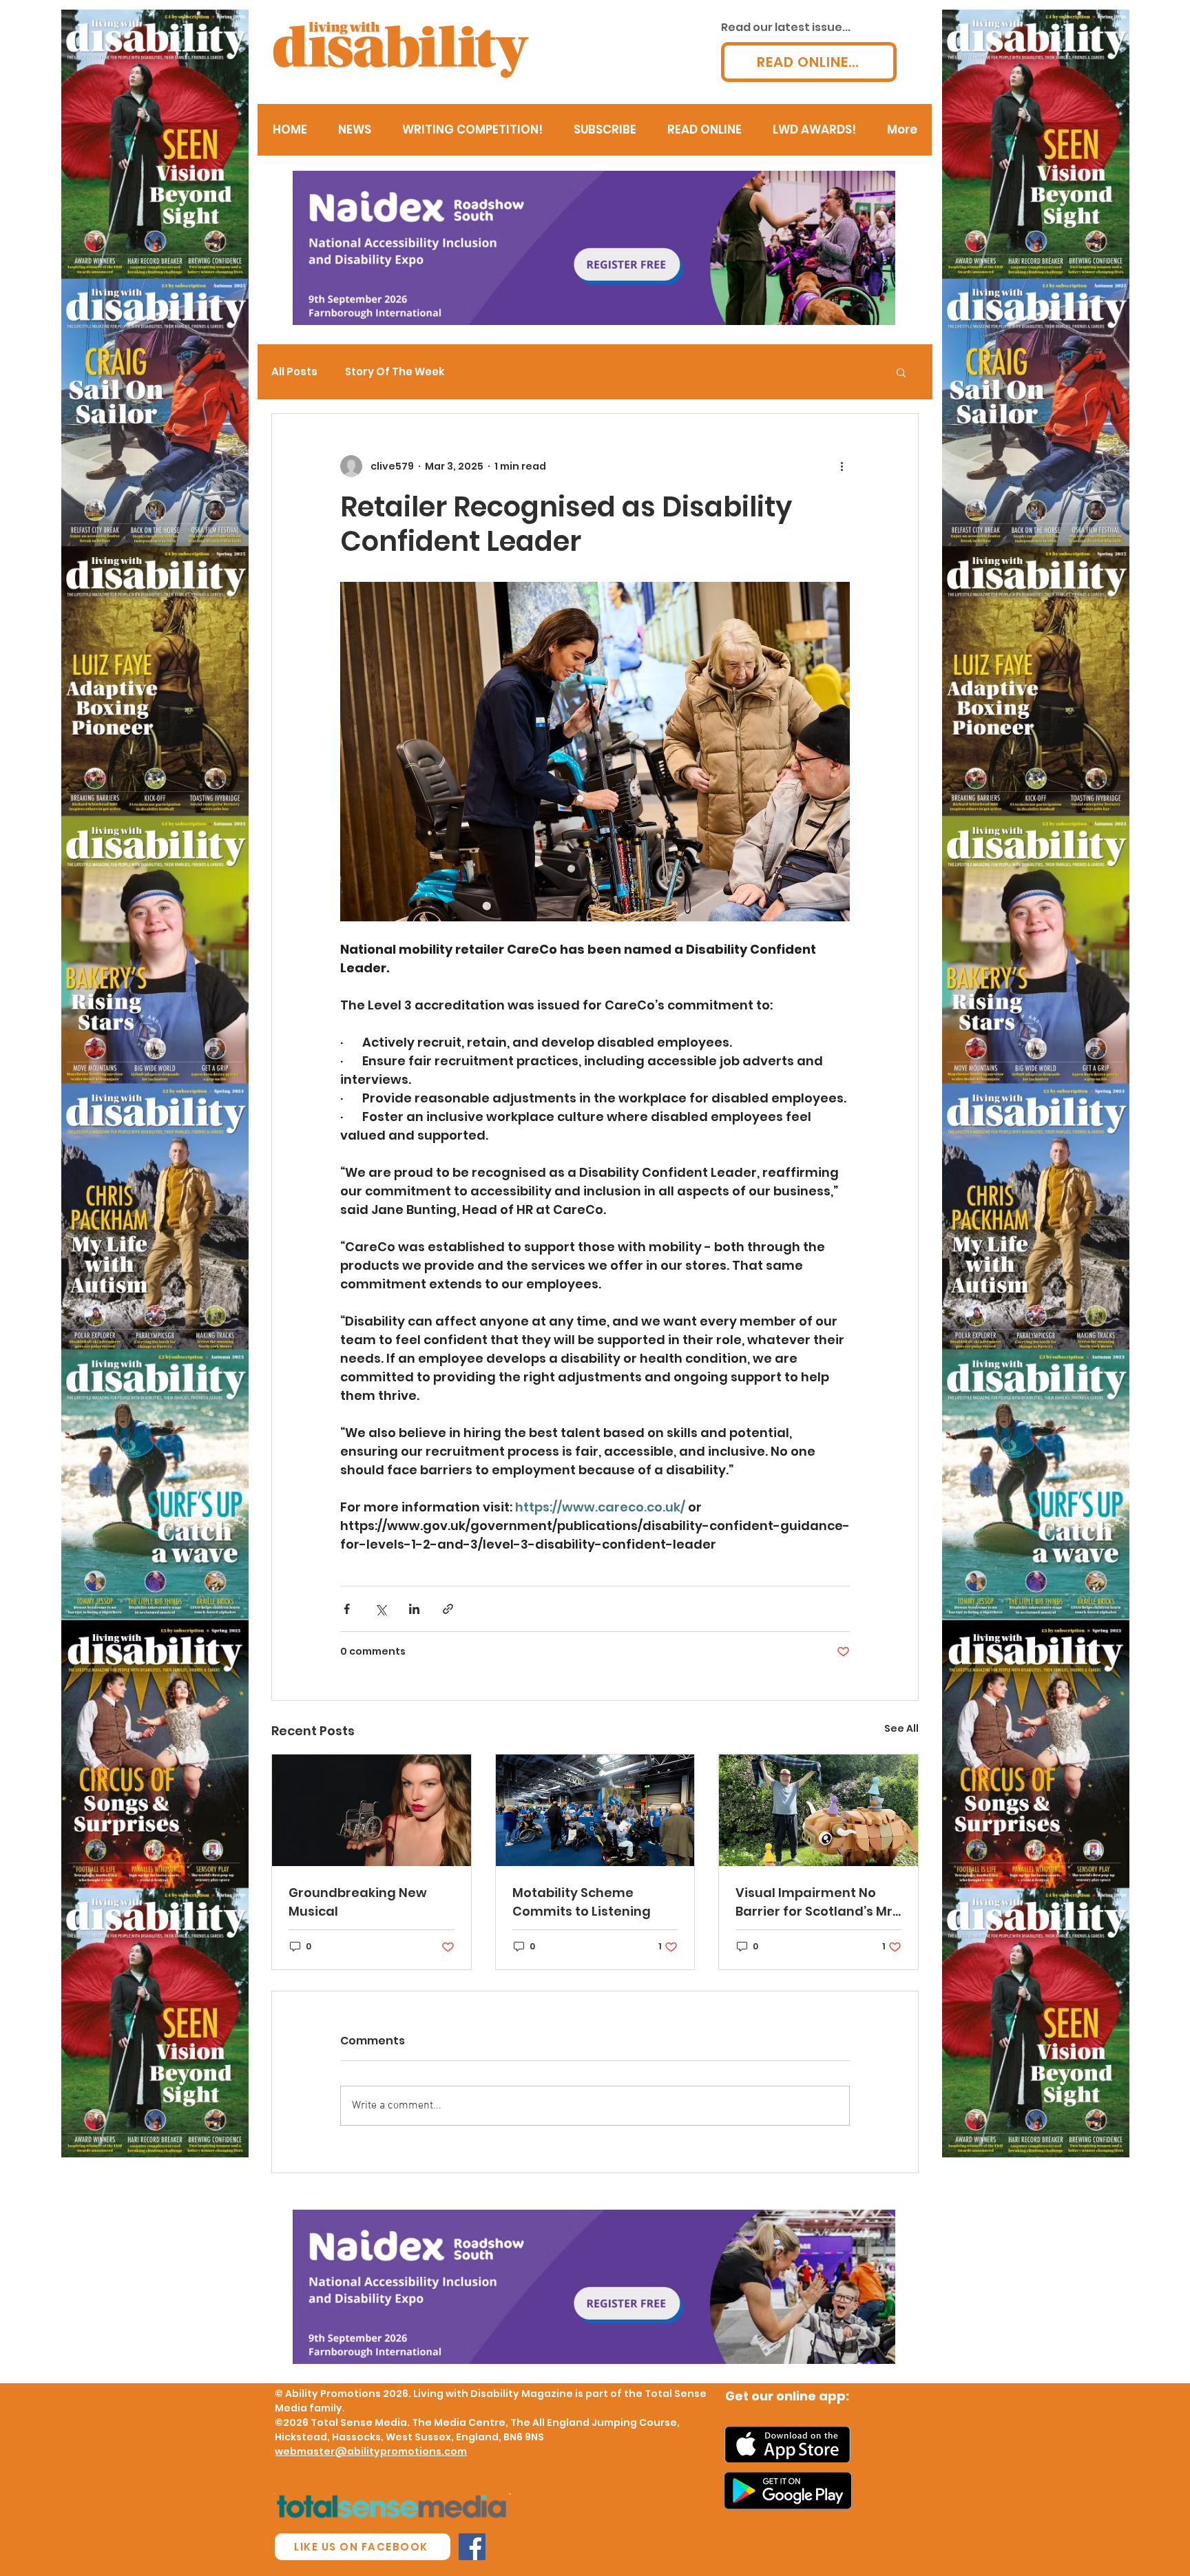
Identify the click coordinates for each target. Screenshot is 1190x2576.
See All (901, 1728)
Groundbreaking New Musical (358, 1902)
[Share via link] (448, 1609)
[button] (901, 372)
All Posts (294, 372)
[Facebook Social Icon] (472, 2547)
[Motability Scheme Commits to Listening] (595, 1810)
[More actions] (842, 466)
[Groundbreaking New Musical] (372, 1810)
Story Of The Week (395, 372)
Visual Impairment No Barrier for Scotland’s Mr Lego (814, 1902)
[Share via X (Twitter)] (380, 1609)
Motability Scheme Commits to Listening (582, 1902)
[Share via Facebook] (347, 1609)
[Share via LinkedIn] (414, 1609)
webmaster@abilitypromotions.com (371, 2451)
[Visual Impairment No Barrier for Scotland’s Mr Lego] (818, 1810)
